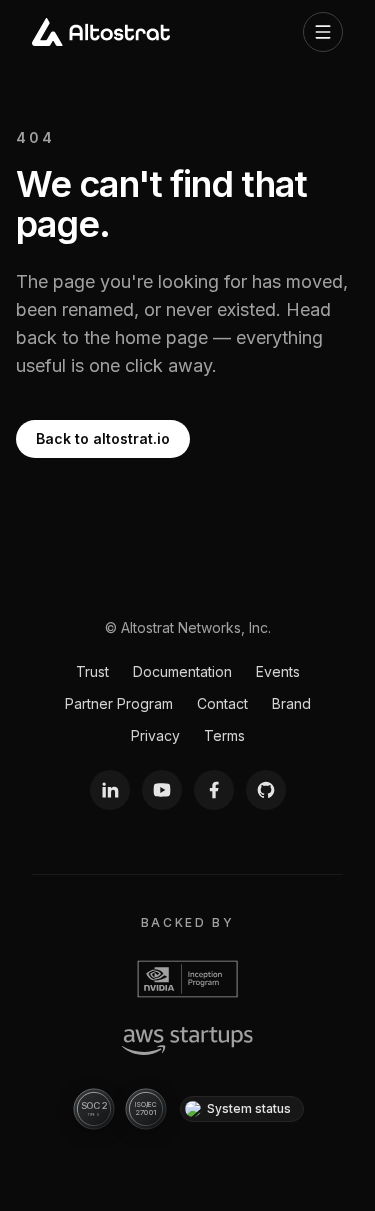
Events (278, 671)
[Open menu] (323, 32)
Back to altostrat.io (103, 438)
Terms (224, 735)
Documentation (182, 671)
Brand (291, 703)
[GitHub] (266, 790)
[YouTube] (162, 790)
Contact (222, 703)
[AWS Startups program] (187, 1041)
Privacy (155, 735)
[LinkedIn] (110, 790)
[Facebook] (214, 790)
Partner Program (119, 703)
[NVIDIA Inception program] (187, 979)
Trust (92, 671)
